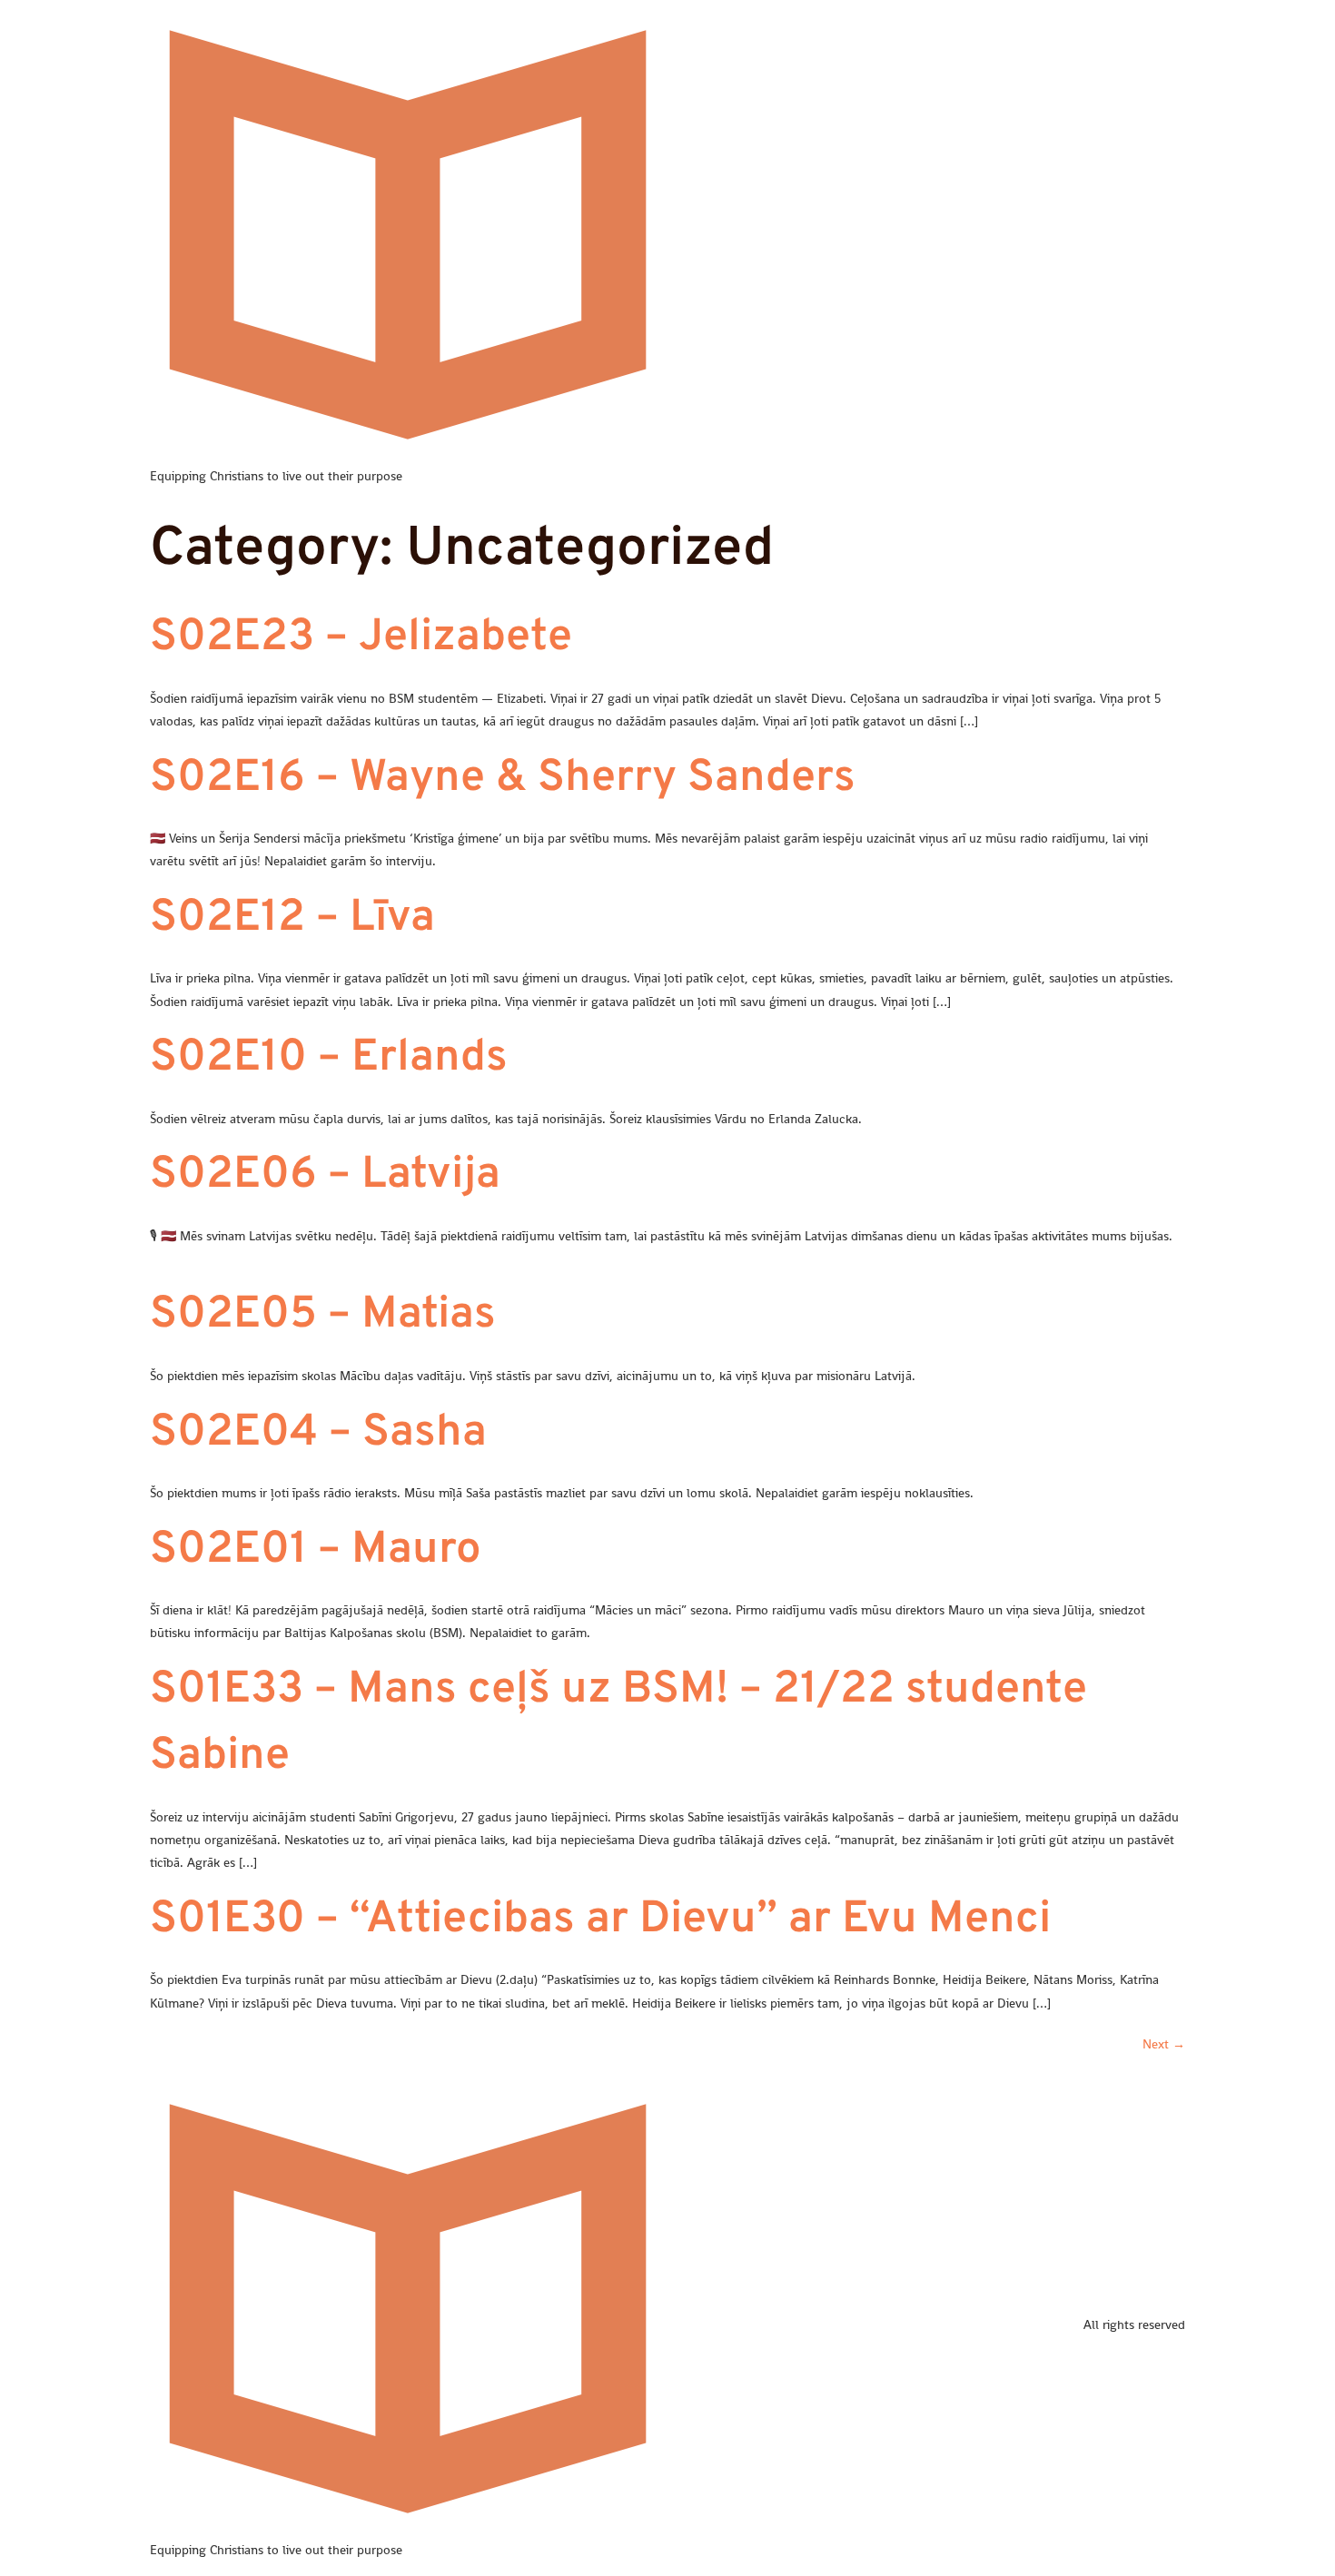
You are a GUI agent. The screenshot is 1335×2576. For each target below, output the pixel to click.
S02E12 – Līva (292, 919)
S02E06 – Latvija (325, 1176)
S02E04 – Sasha (318, 1434)
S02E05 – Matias (323, 1316)
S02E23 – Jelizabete (361, 638)
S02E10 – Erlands (329, 1059)
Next (1164, 2044)
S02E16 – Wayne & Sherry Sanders (503, 779)
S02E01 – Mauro (316, 1551)
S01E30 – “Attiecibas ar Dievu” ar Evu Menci (600, 1920)
